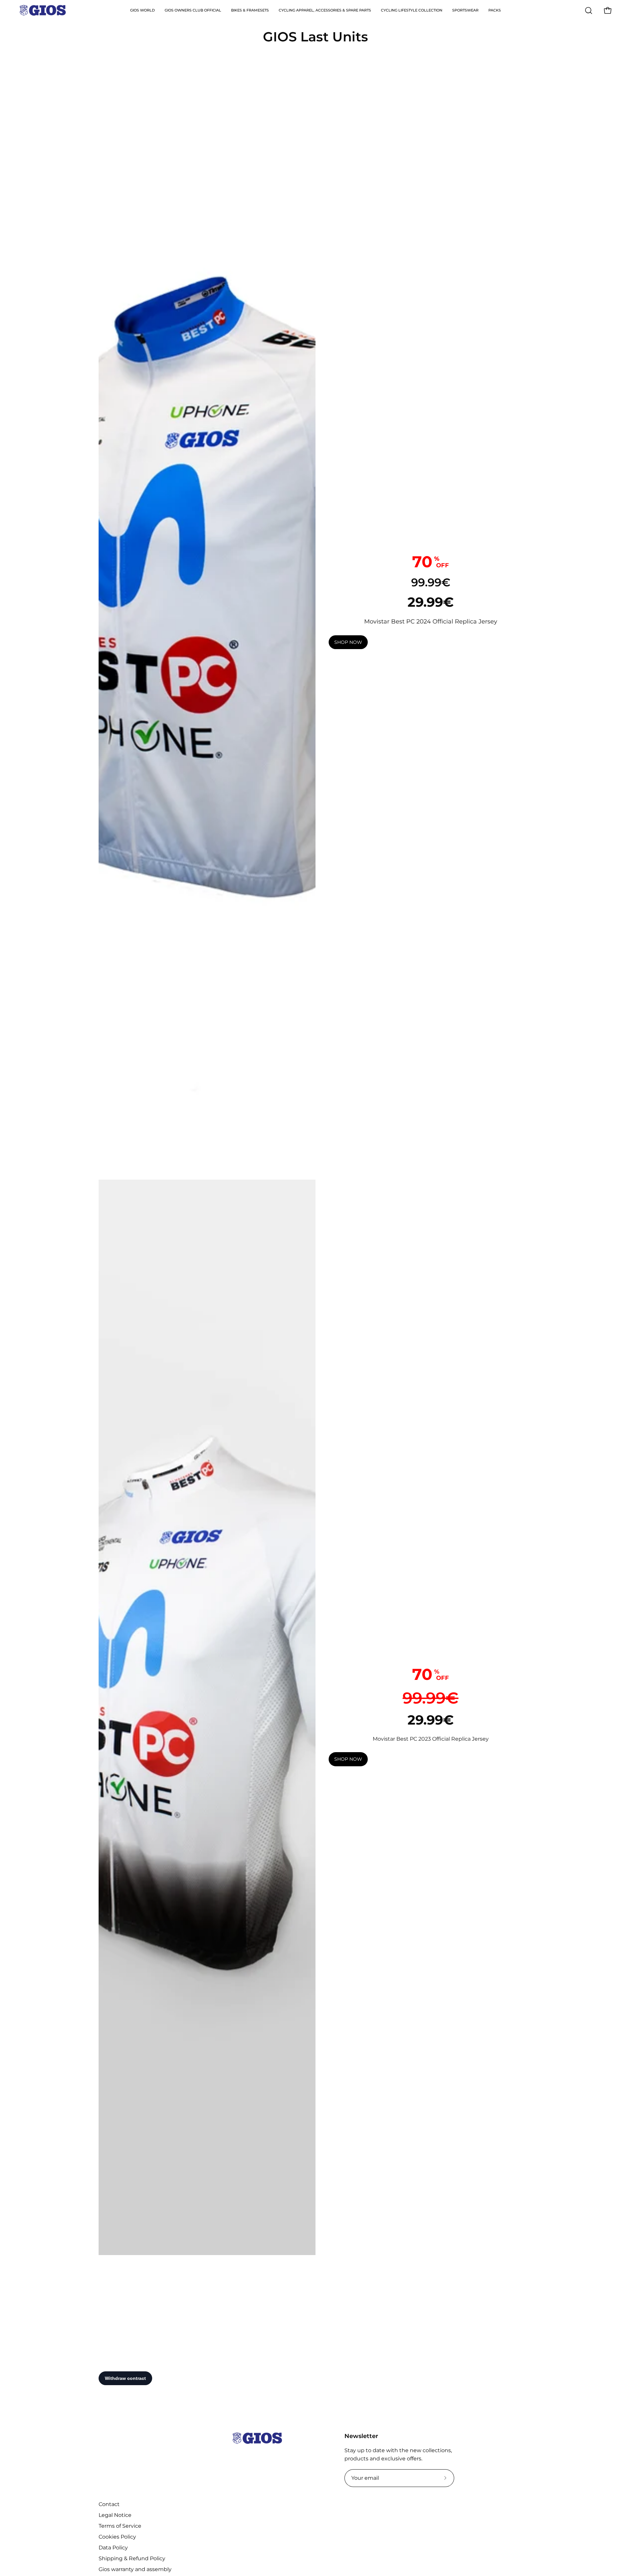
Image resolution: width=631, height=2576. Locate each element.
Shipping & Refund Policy (132, 2558)
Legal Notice (115, 2515)
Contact (109, 2504)
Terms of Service (120, 2526)
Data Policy (113, 2548)
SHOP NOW (348, 642)
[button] (589, 11)
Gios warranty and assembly (135, 2569)
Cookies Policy (117, 2537)
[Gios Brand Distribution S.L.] (43, 10)
